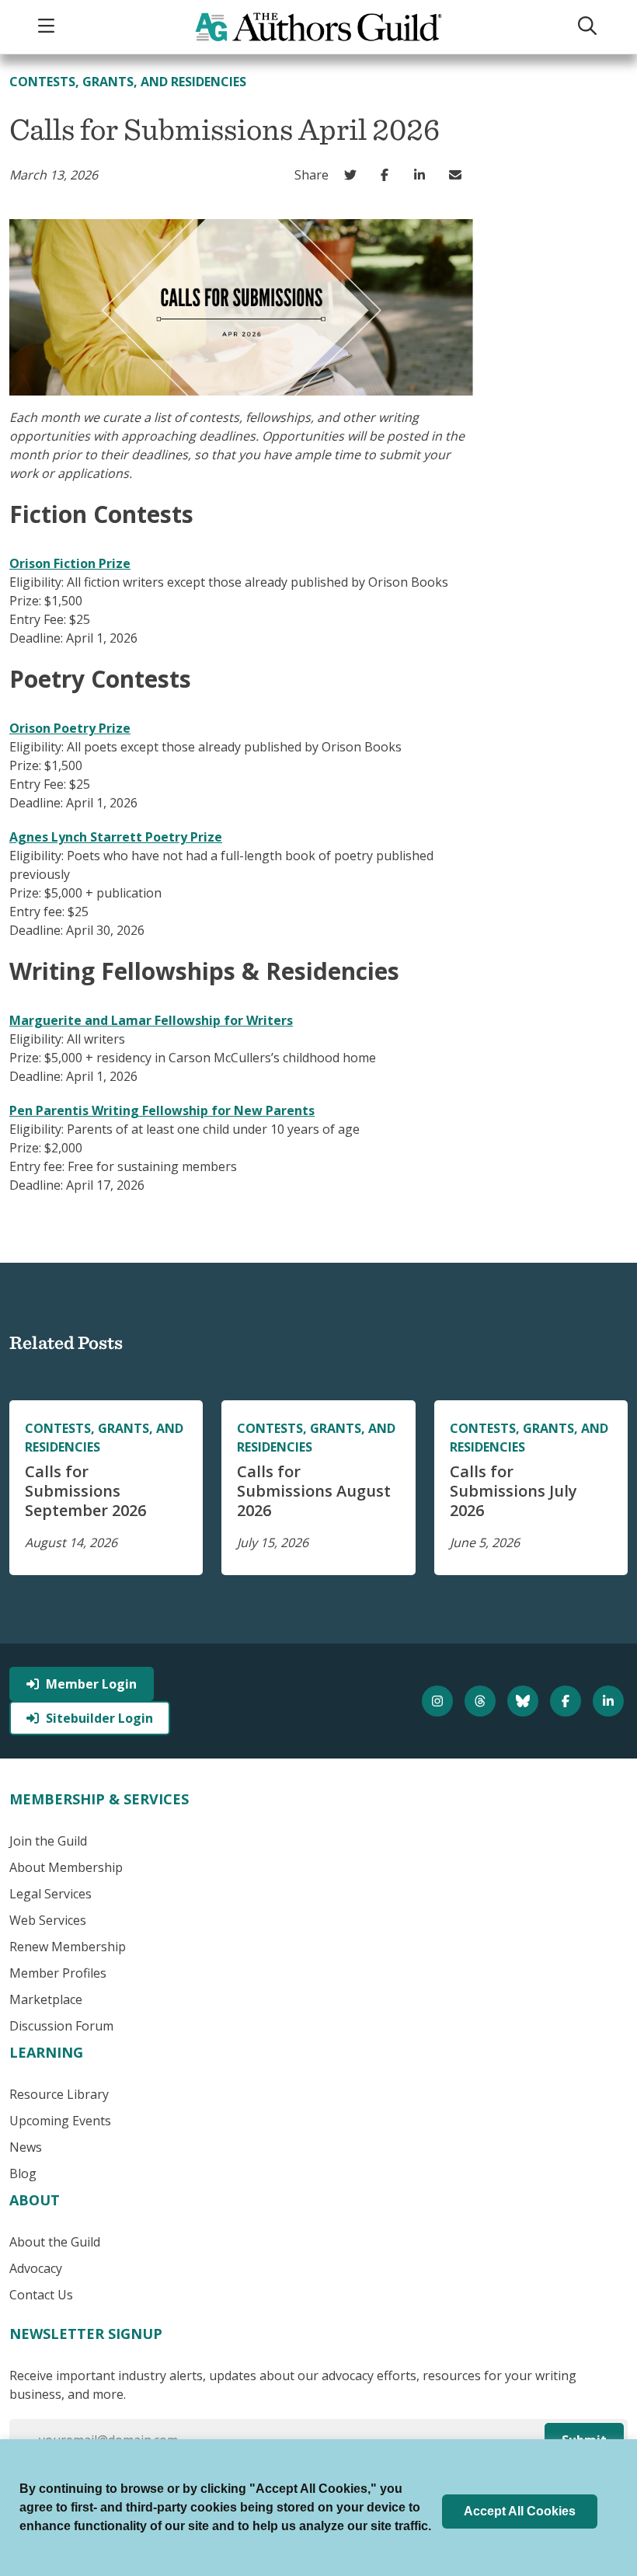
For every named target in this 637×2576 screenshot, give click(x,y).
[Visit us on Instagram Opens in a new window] (439, 1701)
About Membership (66, 1867)
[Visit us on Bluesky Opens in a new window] (525, 1701)
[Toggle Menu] (48, 27)
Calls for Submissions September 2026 (85, 1491)
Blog (23, 2173)
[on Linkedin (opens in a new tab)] (424, 175)
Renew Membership (68, 1947)
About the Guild (55, 2242)
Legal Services (50, 1894)
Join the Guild (48, 1841)
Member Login (91, 1684)
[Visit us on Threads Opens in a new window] (482, 1701)
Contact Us (41, 2295)
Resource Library (59, 2094)
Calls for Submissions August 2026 (314, 1491)
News (26, 2147)
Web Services (48, 1920)
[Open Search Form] (590, 27)
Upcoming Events (60, 2121)
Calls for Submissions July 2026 (513, 1491)
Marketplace (46, 1999)
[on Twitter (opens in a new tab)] (354, 175)
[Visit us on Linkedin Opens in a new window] (610, 1701)
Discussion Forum (61, 2026)
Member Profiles (58, 1973)
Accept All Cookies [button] (520, 2511)
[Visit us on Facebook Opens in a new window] (567, 1701)
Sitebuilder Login (99, 1718)
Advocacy (36, 2268)
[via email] (459, 175)
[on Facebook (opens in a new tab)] (389, 175)
